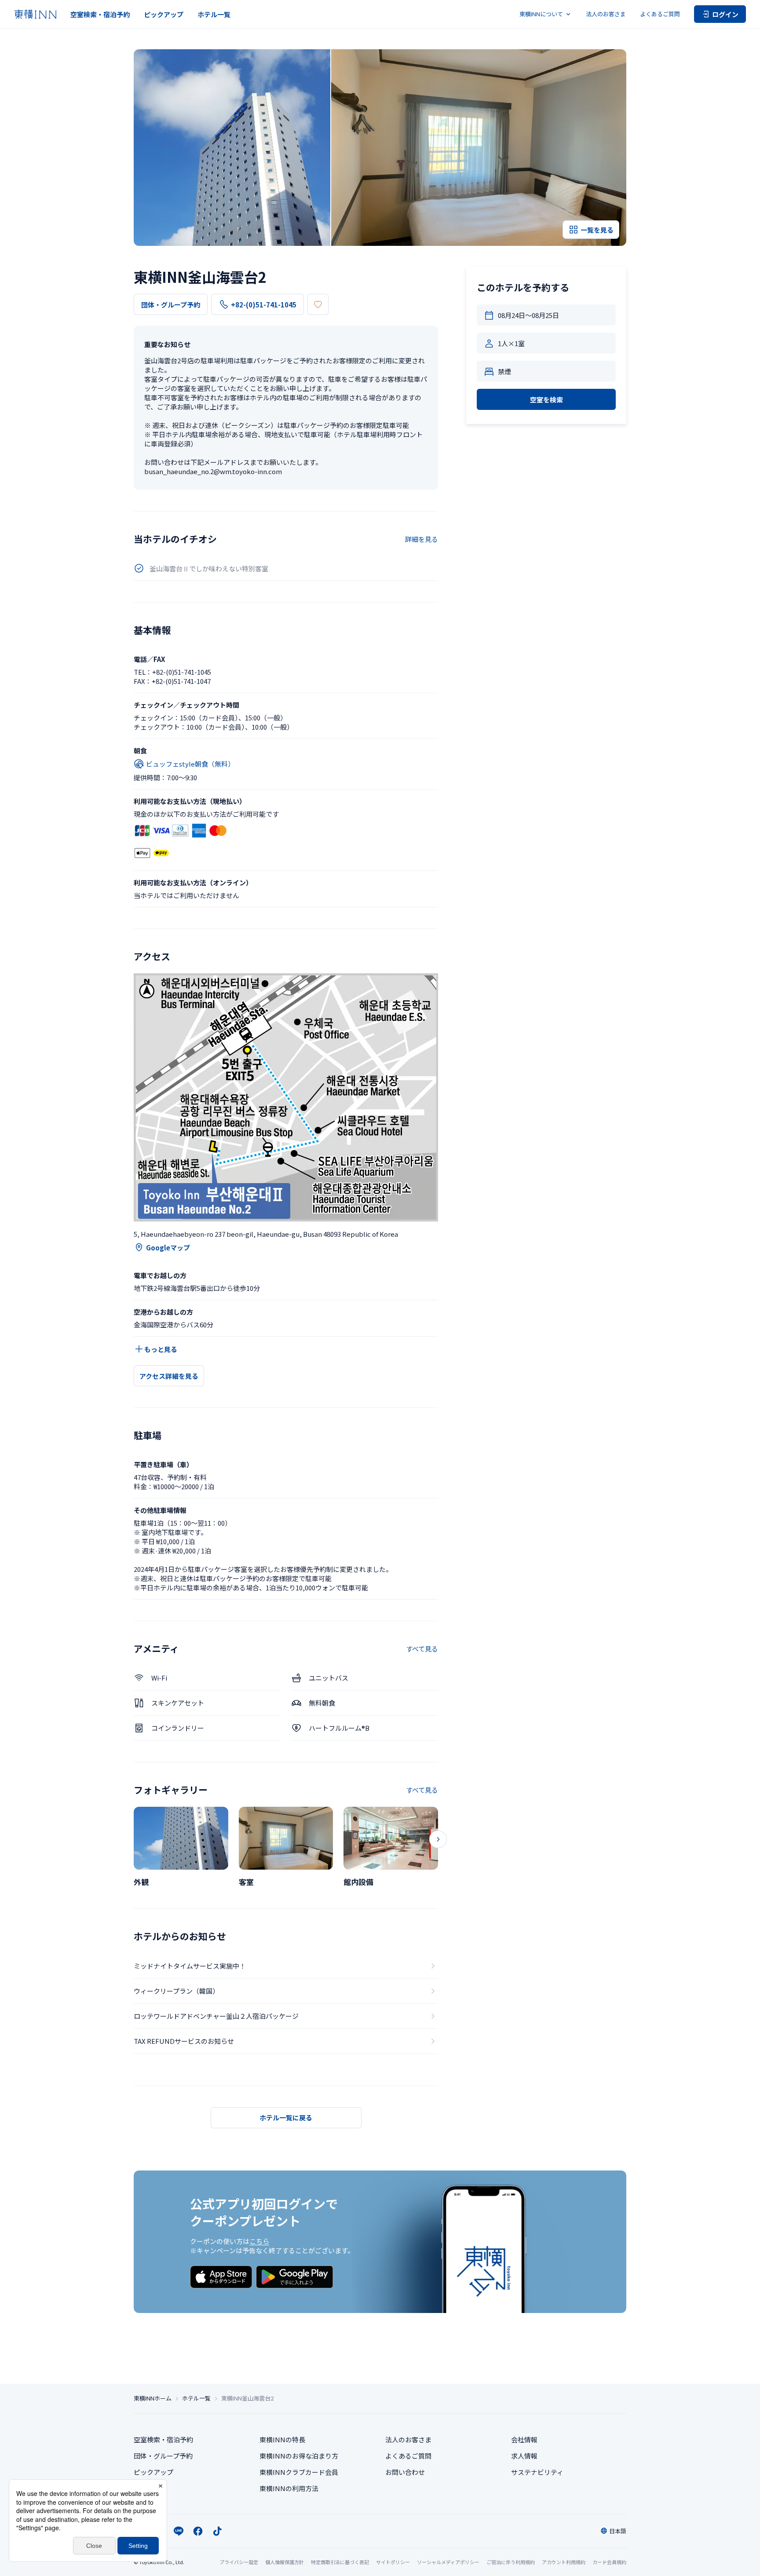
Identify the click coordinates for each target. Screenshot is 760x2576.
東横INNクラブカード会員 (299, 2472)
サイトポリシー (393, 2562)
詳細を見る (422, 539)
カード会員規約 (609, 2562)
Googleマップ (168, 1248)
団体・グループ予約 (171, 305)
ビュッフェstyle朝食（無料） (190, 764)
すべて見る (422, 1649)
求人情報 (524, 2456)
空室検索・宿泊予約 (100, 14)
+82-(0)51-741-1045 (264, 305)
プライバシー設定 (239, 2562)
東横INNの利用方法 (289, 2488)
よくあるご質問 (660, 14)
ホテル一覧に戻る (286, 2117)
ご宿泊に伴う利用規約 (511, 2562)
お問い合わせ (405, 2472)
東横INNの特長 (282, 2439)
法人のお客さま (606, 14)
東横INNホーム (153, 2398)
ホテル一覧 (214, 14)
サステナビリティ (537, 2472)
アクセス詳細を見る (169, 1376)
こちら (259, 2241)
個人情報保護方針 (285, 2562)
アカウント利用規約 (564, 2562)
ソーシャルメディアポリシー (448, 2562)
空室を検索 (546, 400)
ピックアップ (164, 14)
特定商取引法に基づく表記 (340, 2562)
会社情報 (524, 2439)
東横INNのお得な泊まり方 (299, 2456)
